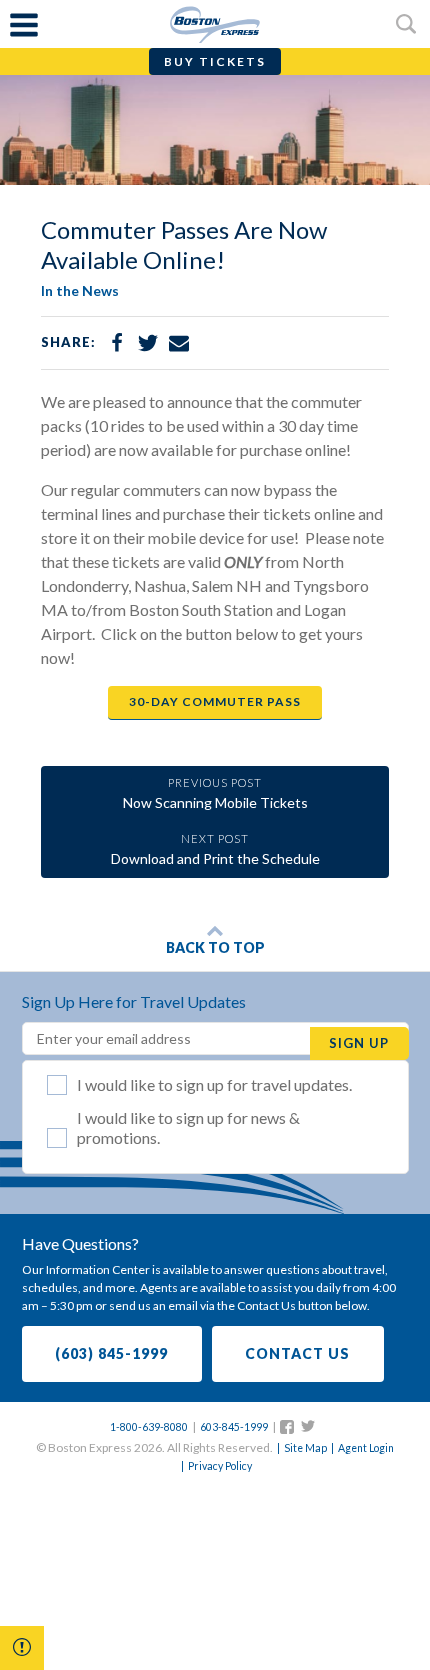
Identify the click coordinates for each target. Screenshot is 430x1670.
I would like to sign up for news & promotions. (188, 1127)
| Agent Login (361, 1448)
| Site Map (301, 1448)
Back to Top (215, 947)
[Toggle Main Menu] (24, 24)
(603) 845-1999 (111, 1353)
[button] (22, 1648)
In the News (80, 290)
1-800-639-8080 (149, 1427)
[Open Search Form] (406, 24)
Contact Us (297, 1353)
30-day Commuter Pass (215, 701)
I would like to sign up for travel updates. (214, 1084)
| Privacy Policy (215, 1466)
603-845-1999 (234, 1427)
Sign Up (359, 1043)
